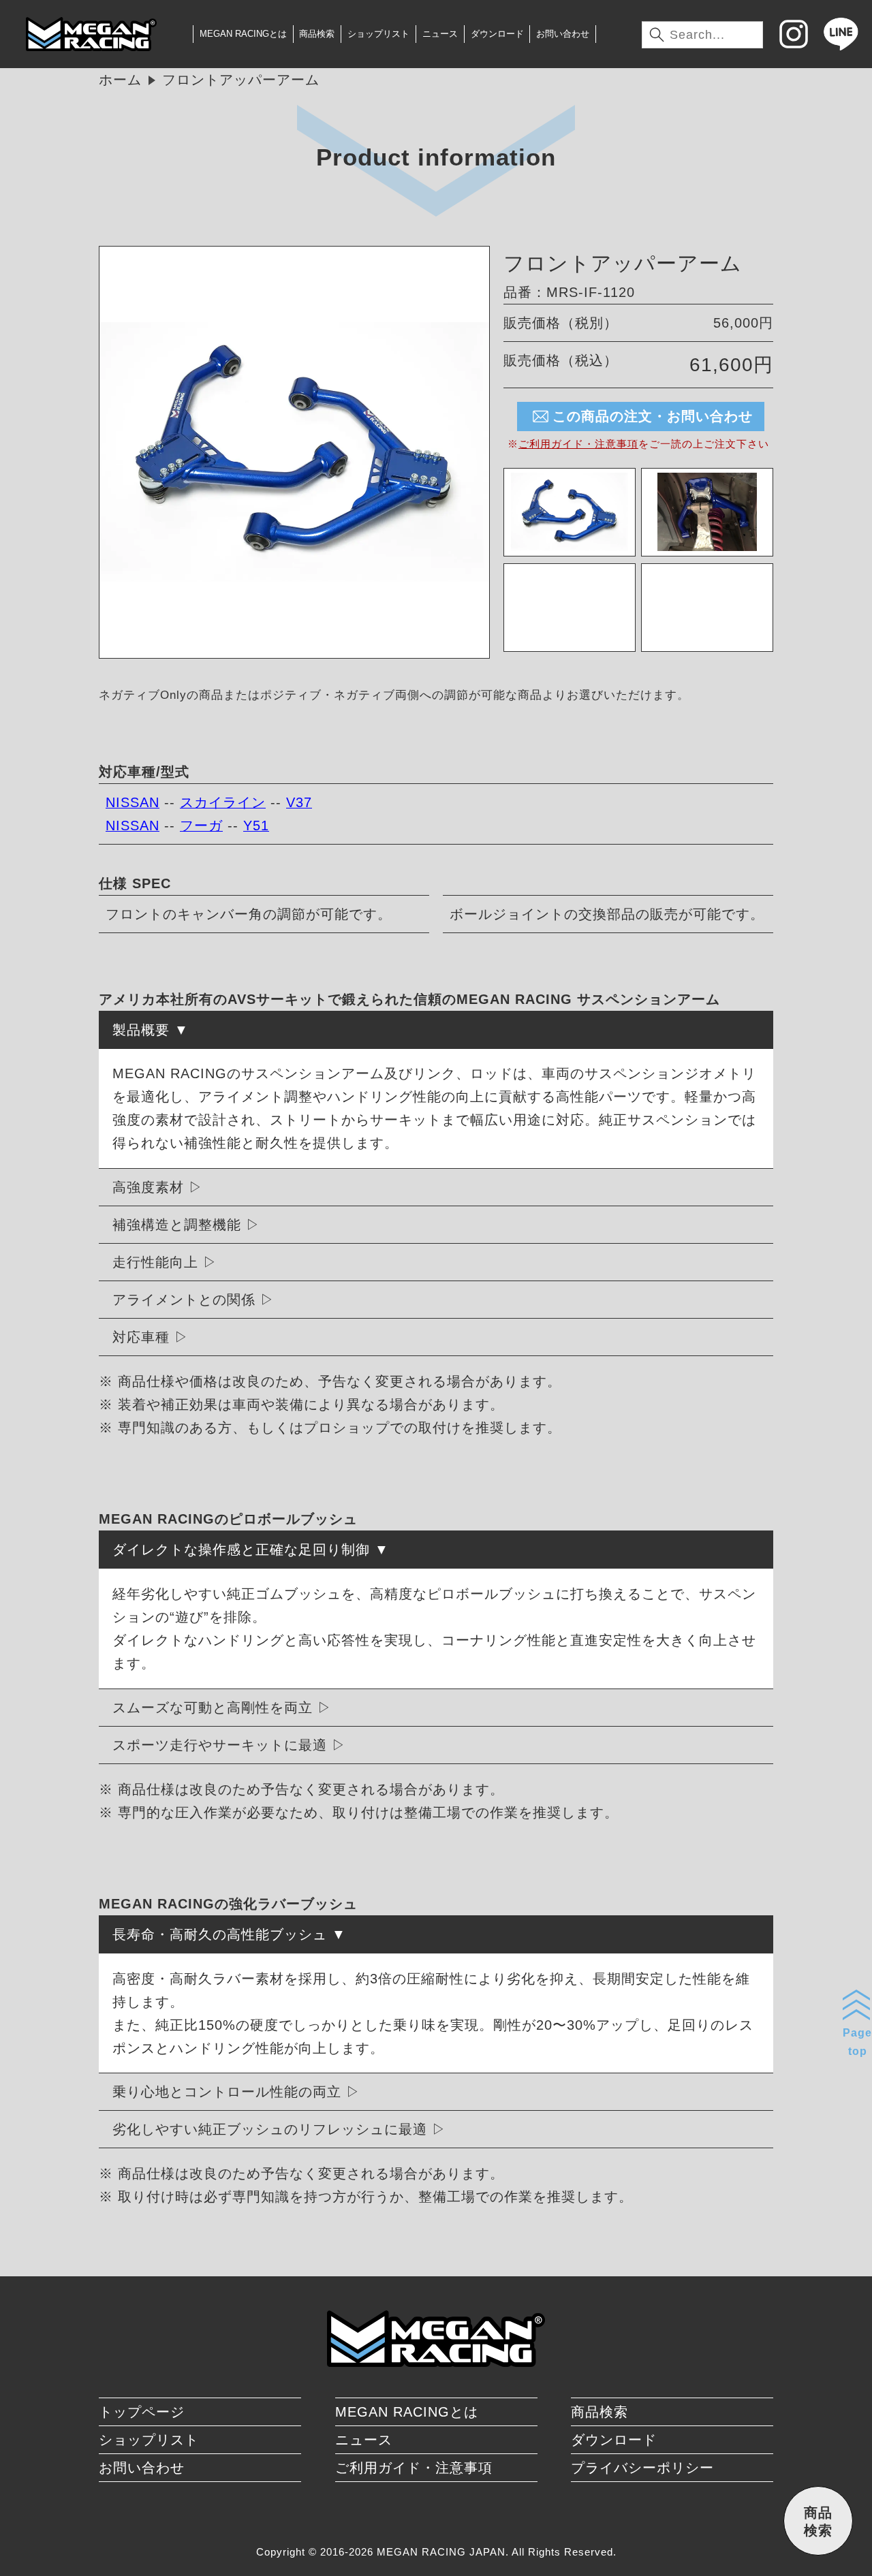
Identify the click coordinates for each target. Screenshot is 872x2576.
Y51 (256, 826)
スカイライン (223, 802)
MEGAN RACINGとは (243, 34)
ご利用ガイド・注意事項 (578, 444)
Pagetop (857, 2042)
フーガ (201, 826)
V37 (299, 802)
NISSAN (133, 802)
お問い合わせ (563, 34)
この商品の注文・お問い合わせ (653, 416)
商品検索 (317, 34)
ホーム (120, 80)
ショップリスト (378, 34)
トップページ (142, 2412)
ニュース (440, 34)
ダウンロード (497, 34)
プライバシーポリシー (642, 2468)
